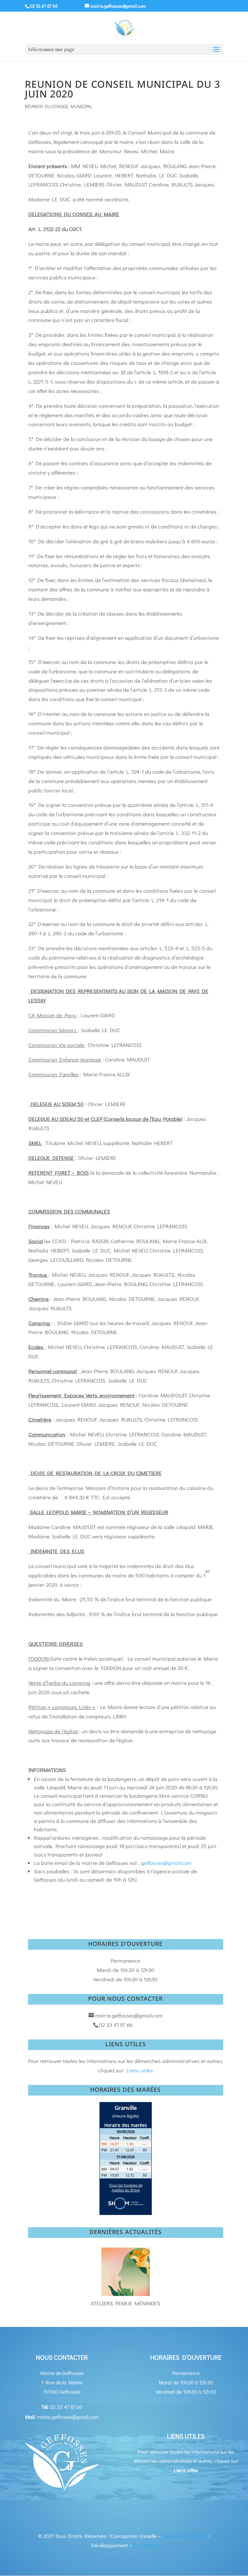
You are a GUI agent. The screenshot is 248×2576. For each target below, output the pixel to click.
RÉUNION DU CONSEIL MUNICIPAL (59, 106)
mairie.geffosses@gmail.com (129, 2015)
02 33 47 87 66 (44, 6)
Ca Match (145, 2545)
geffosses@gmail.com (166, 1863)
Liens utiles (140, 2070)
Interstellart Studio (185, 2536)
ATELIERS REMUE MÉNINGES (125, 2303)
